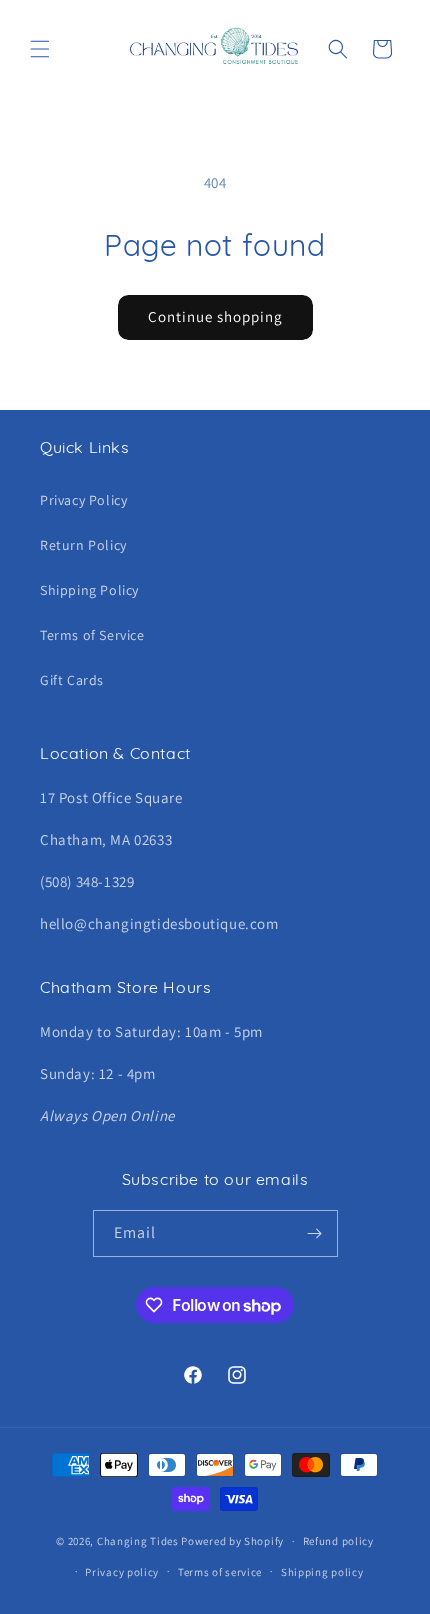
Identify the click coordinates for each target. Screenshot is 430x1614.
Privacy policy (122, 1572)
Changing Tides (138, 1541)
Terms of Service (92, 635)
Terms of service (220, 1572)
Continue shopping (215, 316)
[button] (40, 49)
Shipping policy (322, 1572)
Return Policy (83, 545)
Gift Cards (72, 680)
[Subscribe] (315, 1233)
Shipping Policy (89, 590)
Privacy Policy (83, 500)
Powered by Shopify (232, 1541)
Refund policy (338, 1541)
